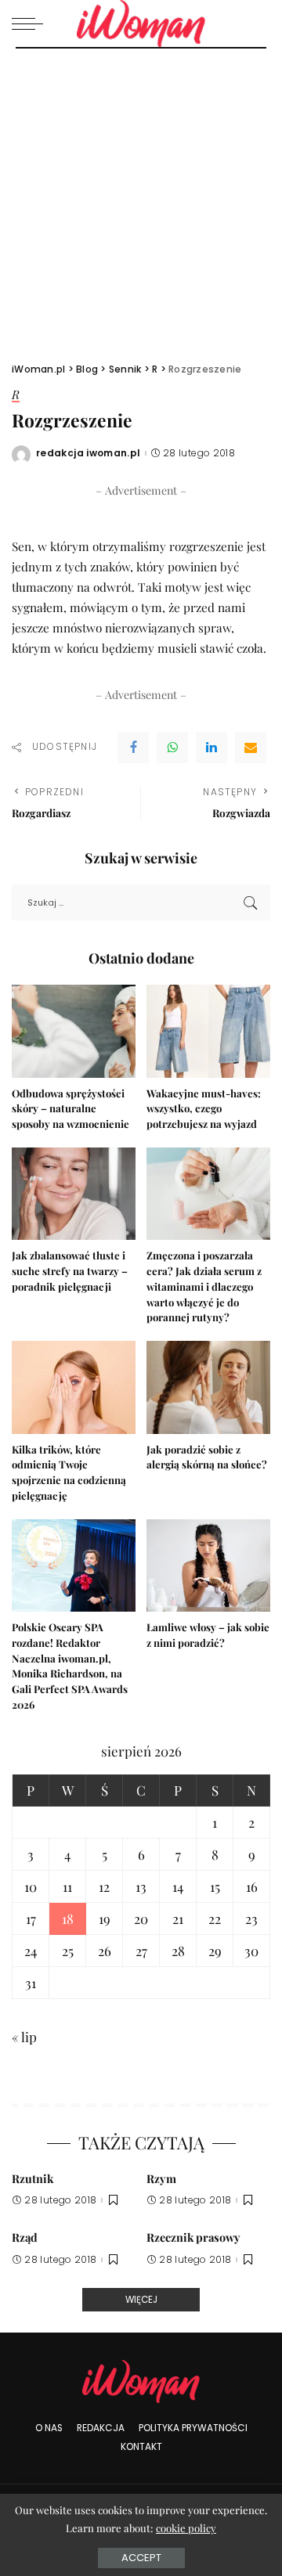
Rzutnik (33, 2178)
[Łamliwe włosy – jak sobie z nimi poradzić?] (208, 1566)
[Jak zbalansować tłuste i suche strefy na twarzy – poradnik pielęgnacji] (74, 1194)
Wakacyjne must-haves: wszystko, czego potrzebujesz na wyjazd (204, 1109)
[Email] (251, 748)
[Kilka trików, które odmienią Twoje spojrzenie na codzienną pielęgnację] (74, 1387)
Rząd (25, 2237)
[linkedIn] (211, 748)
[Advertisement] (141, 197)
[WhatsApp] (172, 748)
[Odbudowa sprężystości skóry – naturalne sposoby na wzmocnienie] (74, 1031)
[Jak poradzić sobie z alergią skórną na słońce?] (208, 1387)
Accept (141, 2558)
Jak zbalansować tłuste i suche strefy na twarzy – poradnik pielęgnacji (70, 1271)
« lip (24, 2037)
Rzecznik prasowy (193, 2237)
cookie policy (186, 2528)
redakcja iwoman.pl (89, 453)
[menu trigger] (31, 23)
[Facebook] (133, 748)
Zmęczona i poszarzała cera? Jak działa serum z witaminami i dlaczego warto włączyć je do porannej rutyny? (204, 1286)
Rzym (161, 2178)
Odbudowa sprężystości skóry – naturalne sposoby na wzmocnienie (70, 1109)
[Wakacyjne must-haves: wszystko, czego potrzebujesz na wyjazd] (208, 1031)
